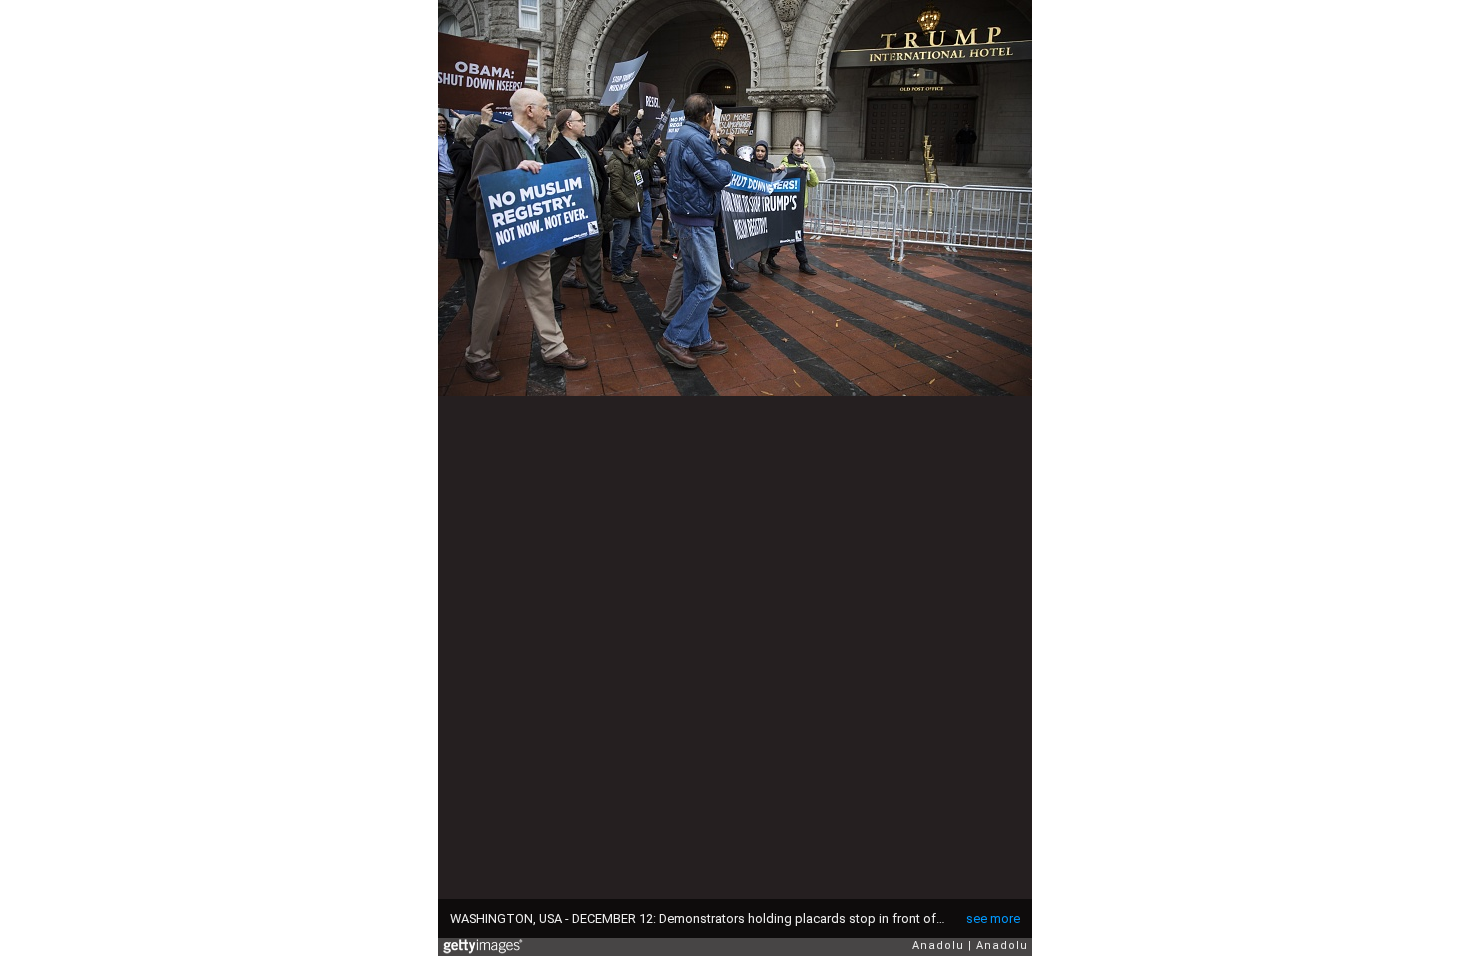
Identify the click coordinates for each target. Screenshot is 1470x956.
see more (993, 918)
